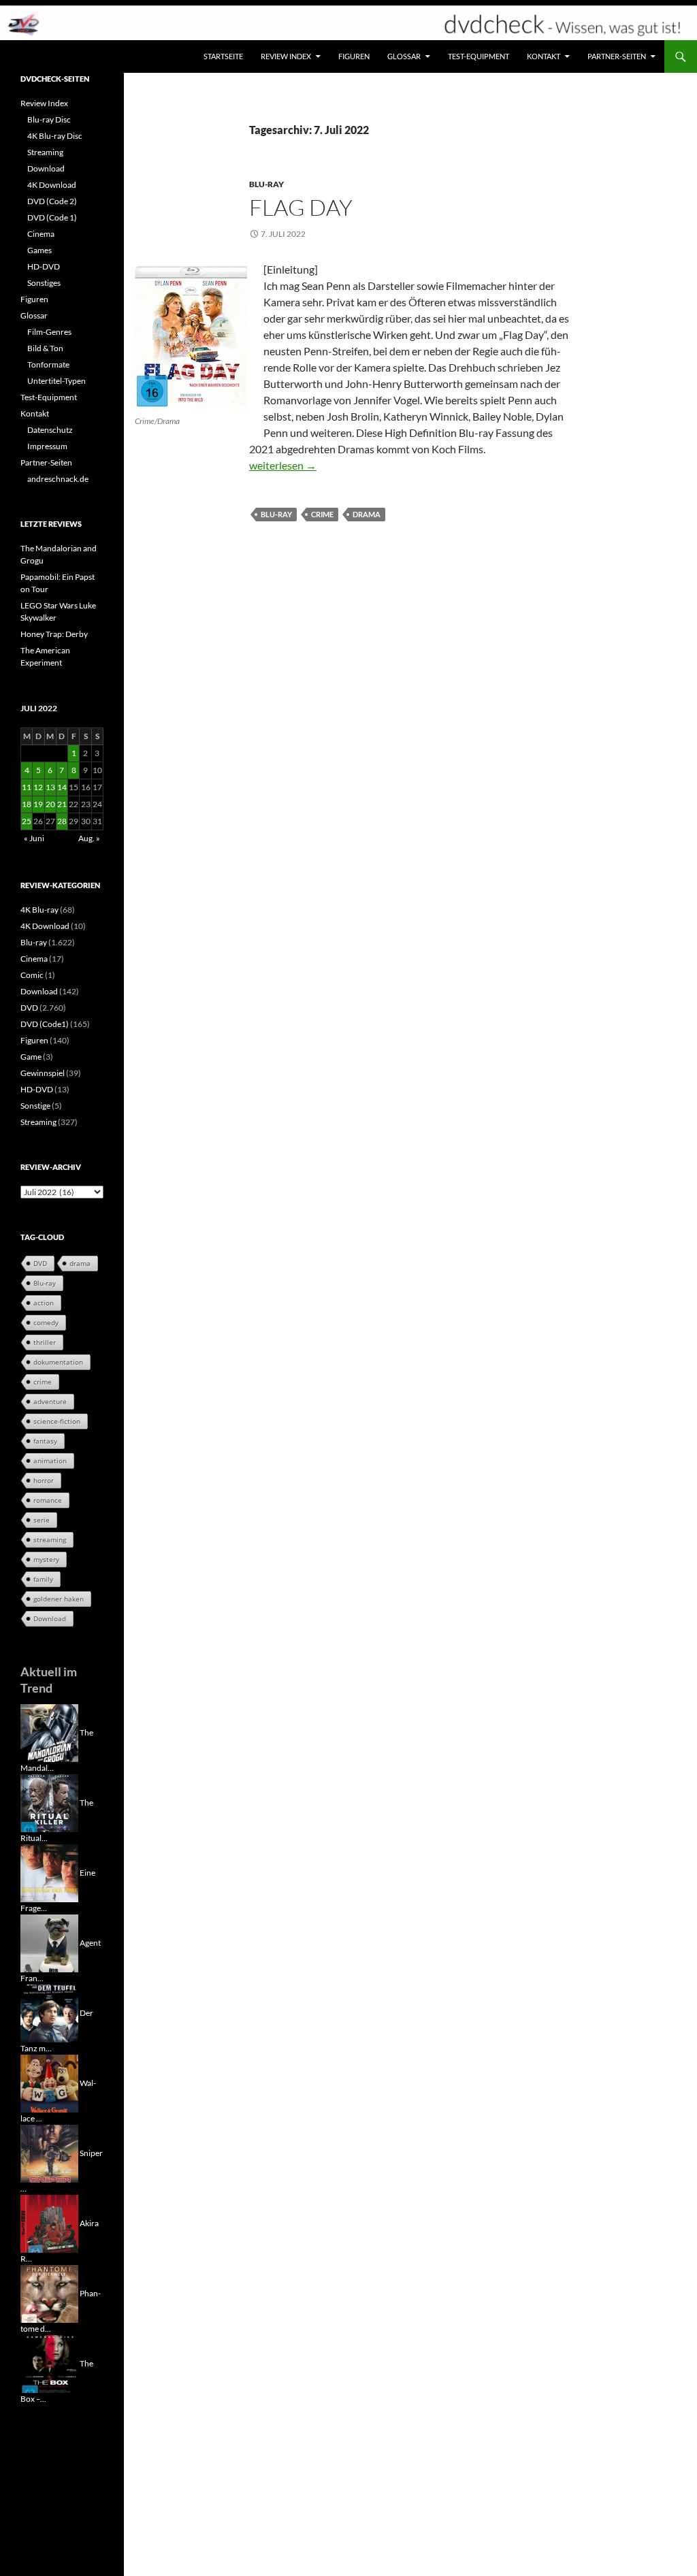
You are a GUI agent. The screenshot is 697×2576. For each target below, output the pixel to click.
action (44, 1303)
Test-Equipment (479, 56)
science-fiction (57, 1421)
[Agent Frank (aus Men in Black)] (49, 1943)
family (43, 1579)
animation (50, 1461)
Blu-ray (266, 184)
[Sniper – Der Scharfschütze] (49, 2153)
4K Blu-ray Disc (55, 136)
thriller (45, 1342)
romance (48, 1500)
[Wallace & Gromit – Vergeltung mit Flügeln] (49, 2083)
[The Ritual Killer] (49, 1803)
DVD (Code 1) (52, 217)
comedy (46, 1322)
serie (42, 1520)
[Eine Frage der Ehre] (49, 1873)
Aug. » (89, 838)
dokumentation (58, 1362)
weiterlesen (283, 465)
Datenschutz (50, 430)
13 (50, 787)
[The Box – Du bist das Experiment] (49, 2363)
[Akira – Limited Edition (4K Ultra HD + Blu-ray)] (49, 2223)
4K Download (52, 185)
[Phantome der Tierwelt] (49, 2293)
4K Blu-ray (39, 910)
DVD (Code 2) (52, 201)
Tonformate (48, 364)
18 (27, 804)
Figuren (354, 56)
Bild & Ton (45, 348)
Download (46, 168)
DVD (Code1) (45, 1024)
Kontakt (544, 56)
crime (322, 514)
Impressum (47, 446)
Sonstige (35, 1106)
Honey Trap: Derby (54, 634)
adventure (50, 1401)
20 (50, 804)
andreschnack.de (58, 479)
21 (62, 804)
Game (31, 1057)
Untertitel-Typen (56, 381)
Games (39, 250)
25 (27, 821)
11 (27, 787)
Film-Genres (49, 332)
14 (62, 787)
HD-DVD (44, 266)
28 (62, 821)
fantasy (45, 1441)
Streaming (45, 152)
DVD (29, 1008)
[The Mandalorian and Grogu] (49, 1732)
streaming (50, 1539)
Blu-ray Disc (49, 119)
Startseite (223, 56)
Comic (32, 975)
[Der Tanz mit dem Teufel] (49, 2013)
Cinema (41, 234)
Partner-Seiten (617, 56)
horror (44, 1480)
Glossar (404, 56)
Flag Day (301, 207)
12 (38, 787)
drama (367, 514)
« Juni (34, 838)
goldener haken (59, 1599)
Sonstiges (44, 283)
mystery (46, 1559)
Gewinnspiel (43, 1073)
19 (38, 804)
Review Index (286, 56)
